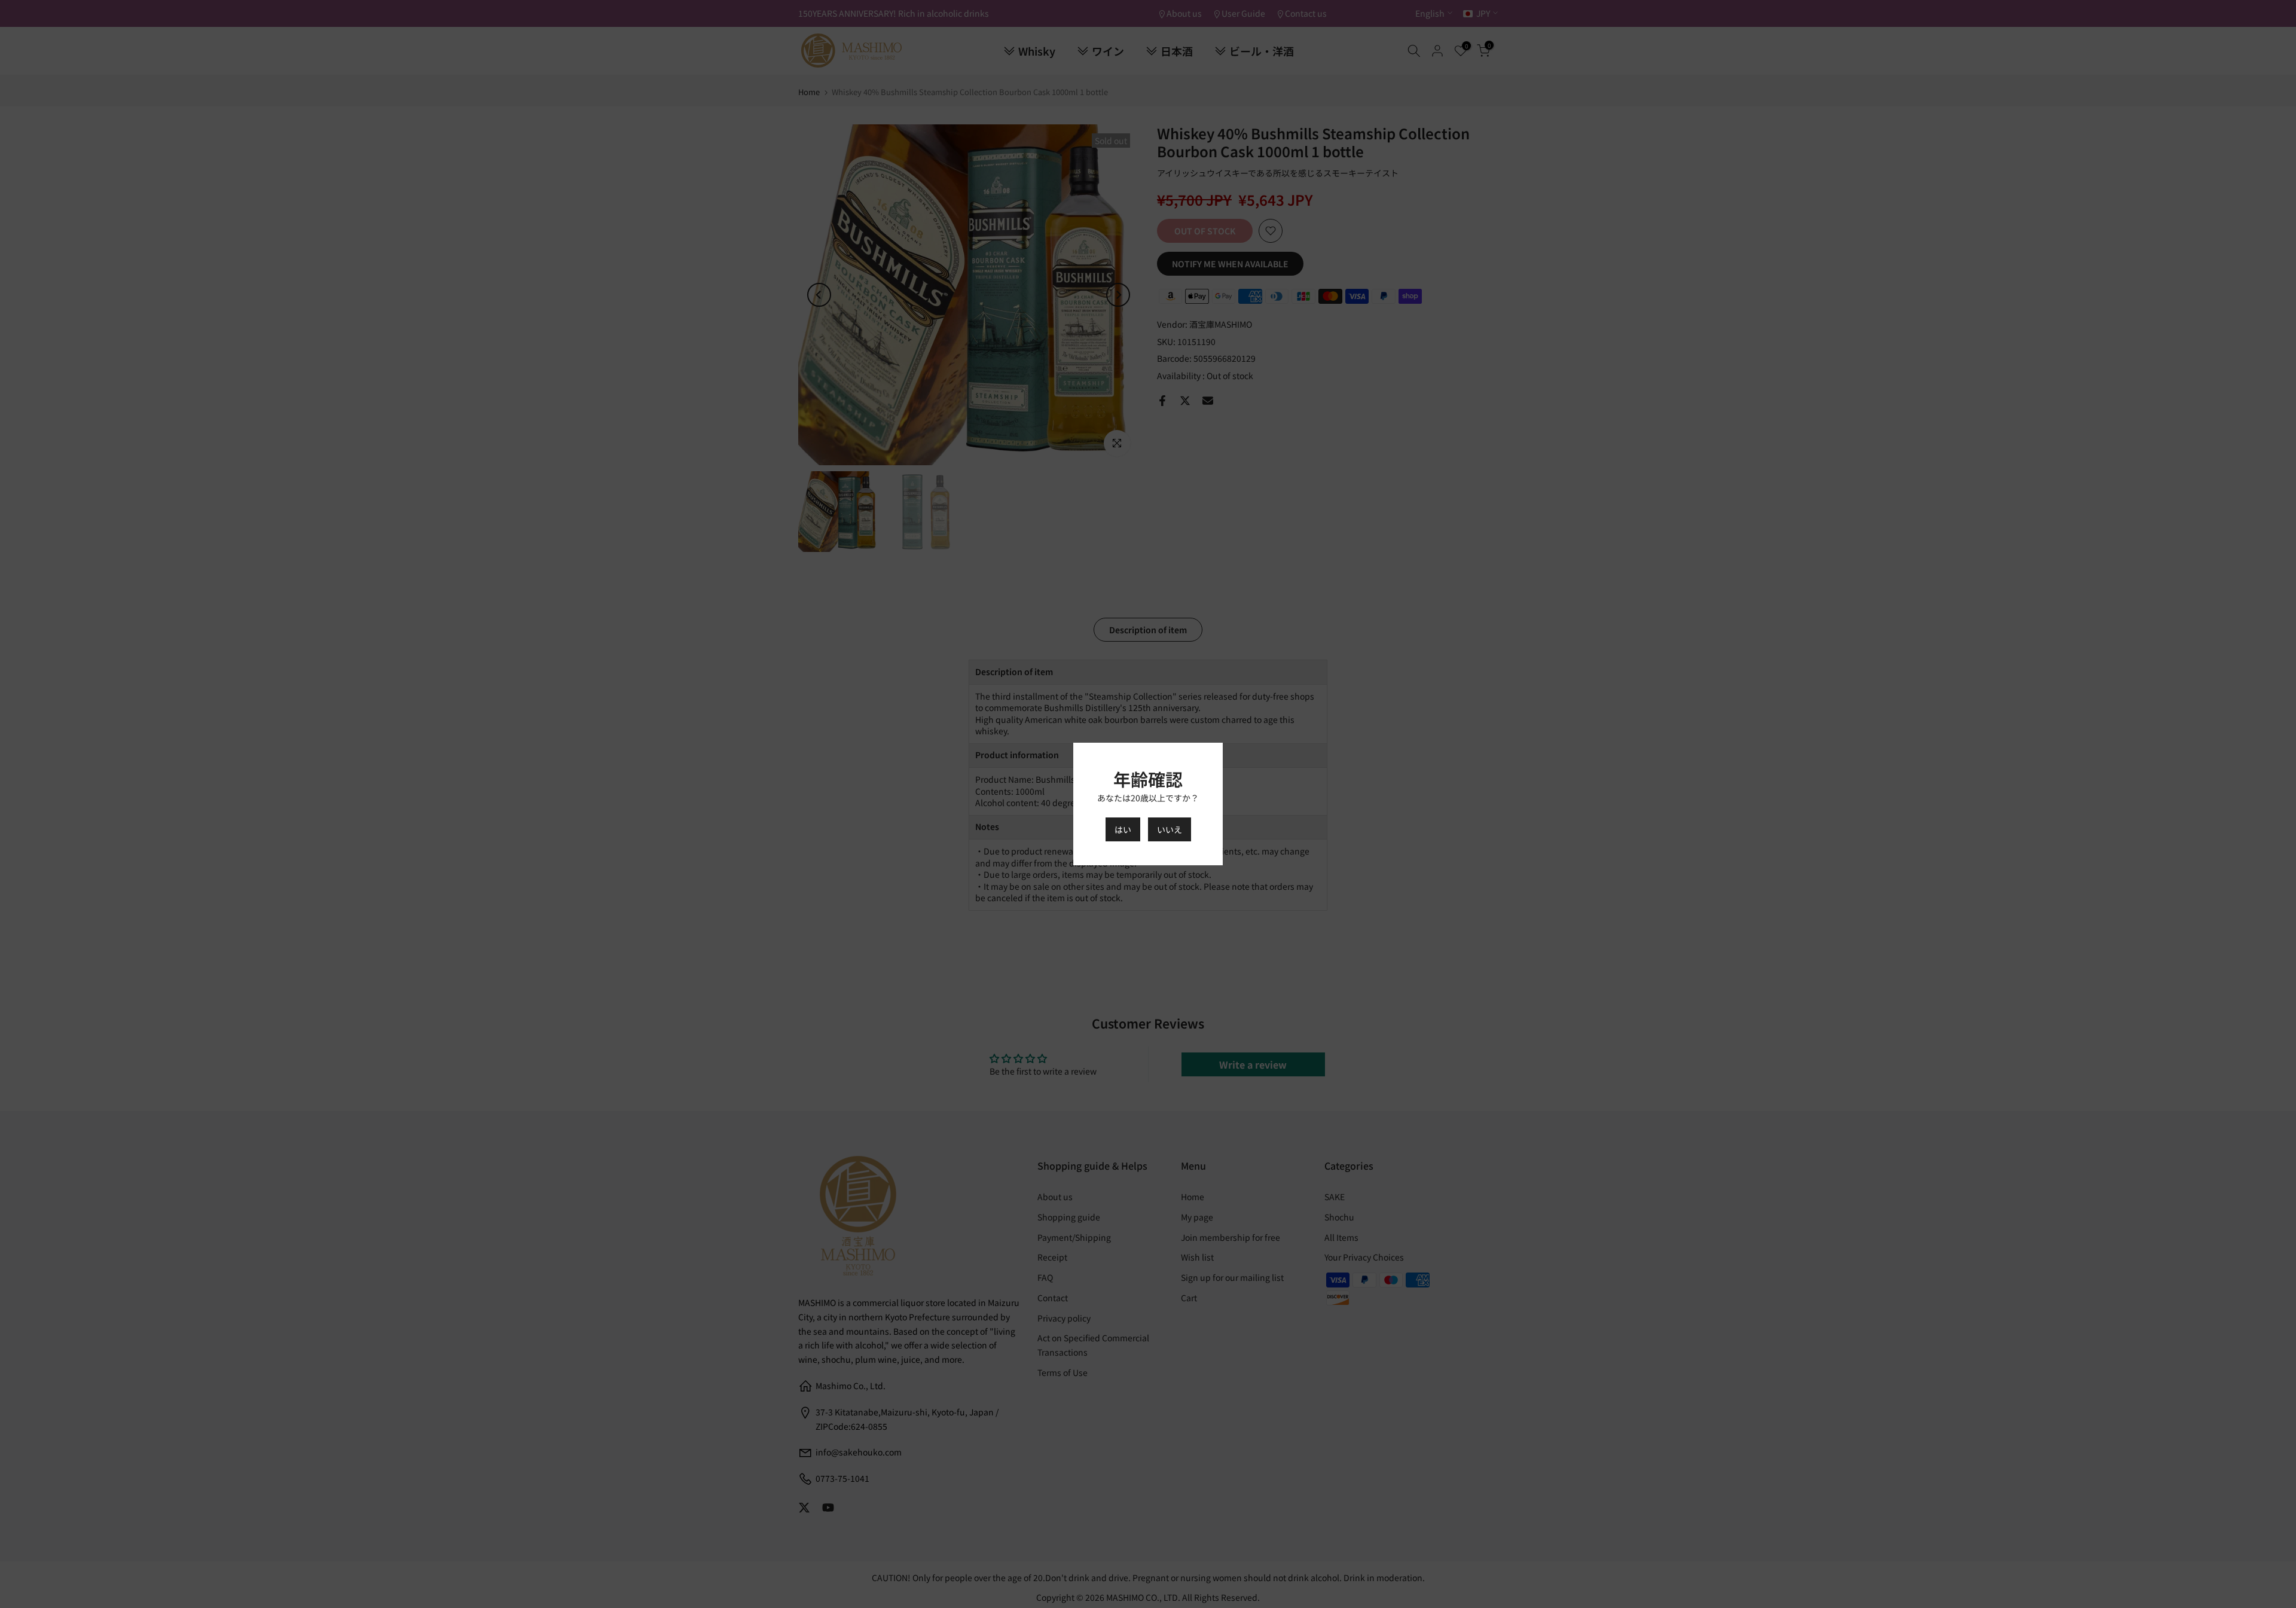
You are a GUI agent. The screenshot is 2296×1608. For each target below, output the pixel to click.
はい (1123, 829)
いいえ (1170, 829)
